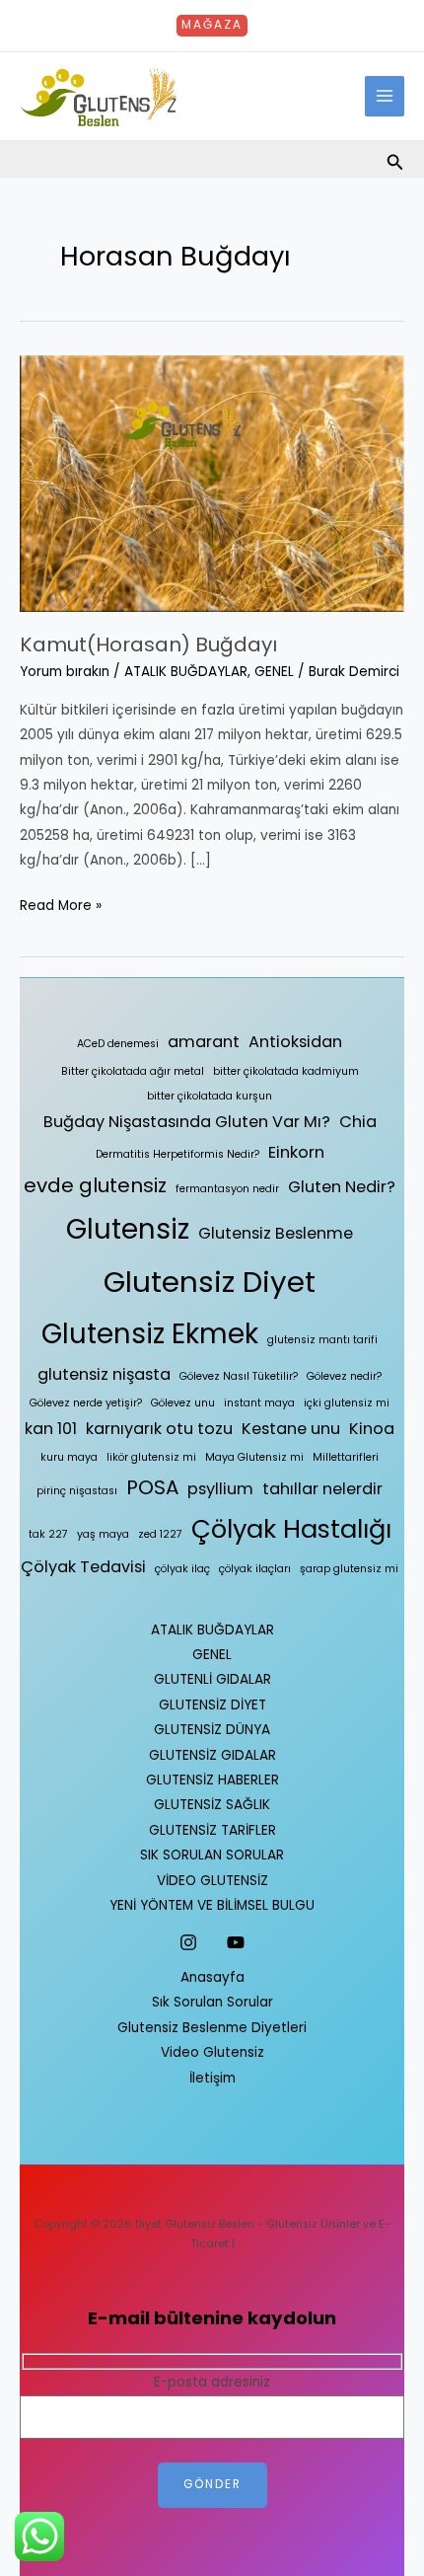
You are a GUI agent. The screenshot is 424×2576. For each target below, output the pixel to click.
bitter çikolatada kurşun (210, 1096)
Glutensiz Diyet (210, 1282)
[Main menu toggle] (385, 96)
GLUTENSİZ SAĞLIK (212, 1805)
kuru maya (69, 1457)
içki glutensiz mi (347, 1403)
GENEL (274, 672)
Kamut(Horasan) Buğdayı (148, 644)
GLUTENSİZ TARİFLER (212, 1830)
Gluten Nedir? (342, 1187)
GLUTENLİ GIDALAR (212, 1679)
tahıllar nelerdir (322, 1489)
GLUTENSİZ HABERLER (212, 1780)
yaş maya (103, 1534)
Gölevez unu (183, 1403)
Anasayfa (212, 1977)
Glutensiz (128, 1229)
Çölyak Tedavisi (83, 1567)
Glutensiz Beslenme (276, 1233)
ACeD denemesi (118, 1044)
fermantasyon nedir (227, 1189)
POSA (152, 1487)
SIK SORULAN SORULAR (212, 1855)
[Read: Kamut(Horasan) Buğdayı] (212, 483)
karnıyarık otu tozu (159, 1429)
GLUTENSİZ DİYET (212, 1705)
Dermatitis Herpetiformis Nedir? (177, 1154)
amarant (204, 1042)
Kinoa (372, 1429)
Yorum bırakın (65, 672)
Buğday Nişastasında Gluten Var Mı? (187, 1122)
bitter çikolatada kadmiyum (286, 1071)
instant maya (259, 1403)
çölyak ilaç (182, 1569)
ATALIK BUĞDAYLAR (186, 672)
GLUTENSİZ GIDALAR (212, 1755)
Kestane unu (291, 1429)
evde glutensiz (95, 1185)
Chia (358, 1122)
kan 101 (51, 1429)
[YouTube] (236, 1942)
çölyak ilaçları (255, 1569)
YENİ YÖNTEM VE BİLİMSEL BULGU (212, 1905)
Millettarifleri (346, 1457)
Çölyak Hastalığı (291, 1529)
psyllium (220, 1489)
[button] (212, 26)
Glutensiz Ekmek (150, 1334)
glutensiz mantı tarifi (322, 1340)
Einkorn (296, 1152)
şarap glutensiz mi (349, 1569)
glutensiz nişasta (104, 1374)
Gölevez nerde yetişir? (86, 1403)
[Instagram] (188, 1942)
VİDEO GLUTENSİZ (212, 1881)
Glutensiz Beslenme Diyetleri (212, 2028)
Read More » (61, 904)
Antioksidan (295, 1042)
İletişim (212, 2078)
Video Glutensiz (212, 2052)
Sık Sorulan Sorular (212, 2002)
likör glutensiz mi (151, 1457)
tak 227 (48, 1534)
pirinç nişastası (77, 1491)
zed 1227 (160, 1534)
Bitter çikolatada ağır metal (133, 1071)
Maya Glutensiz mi (254, 1457)
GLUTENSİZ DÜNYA (212, 1730)
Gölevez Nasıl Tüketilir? (239, 1376)
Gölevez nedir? (344, 1376)
